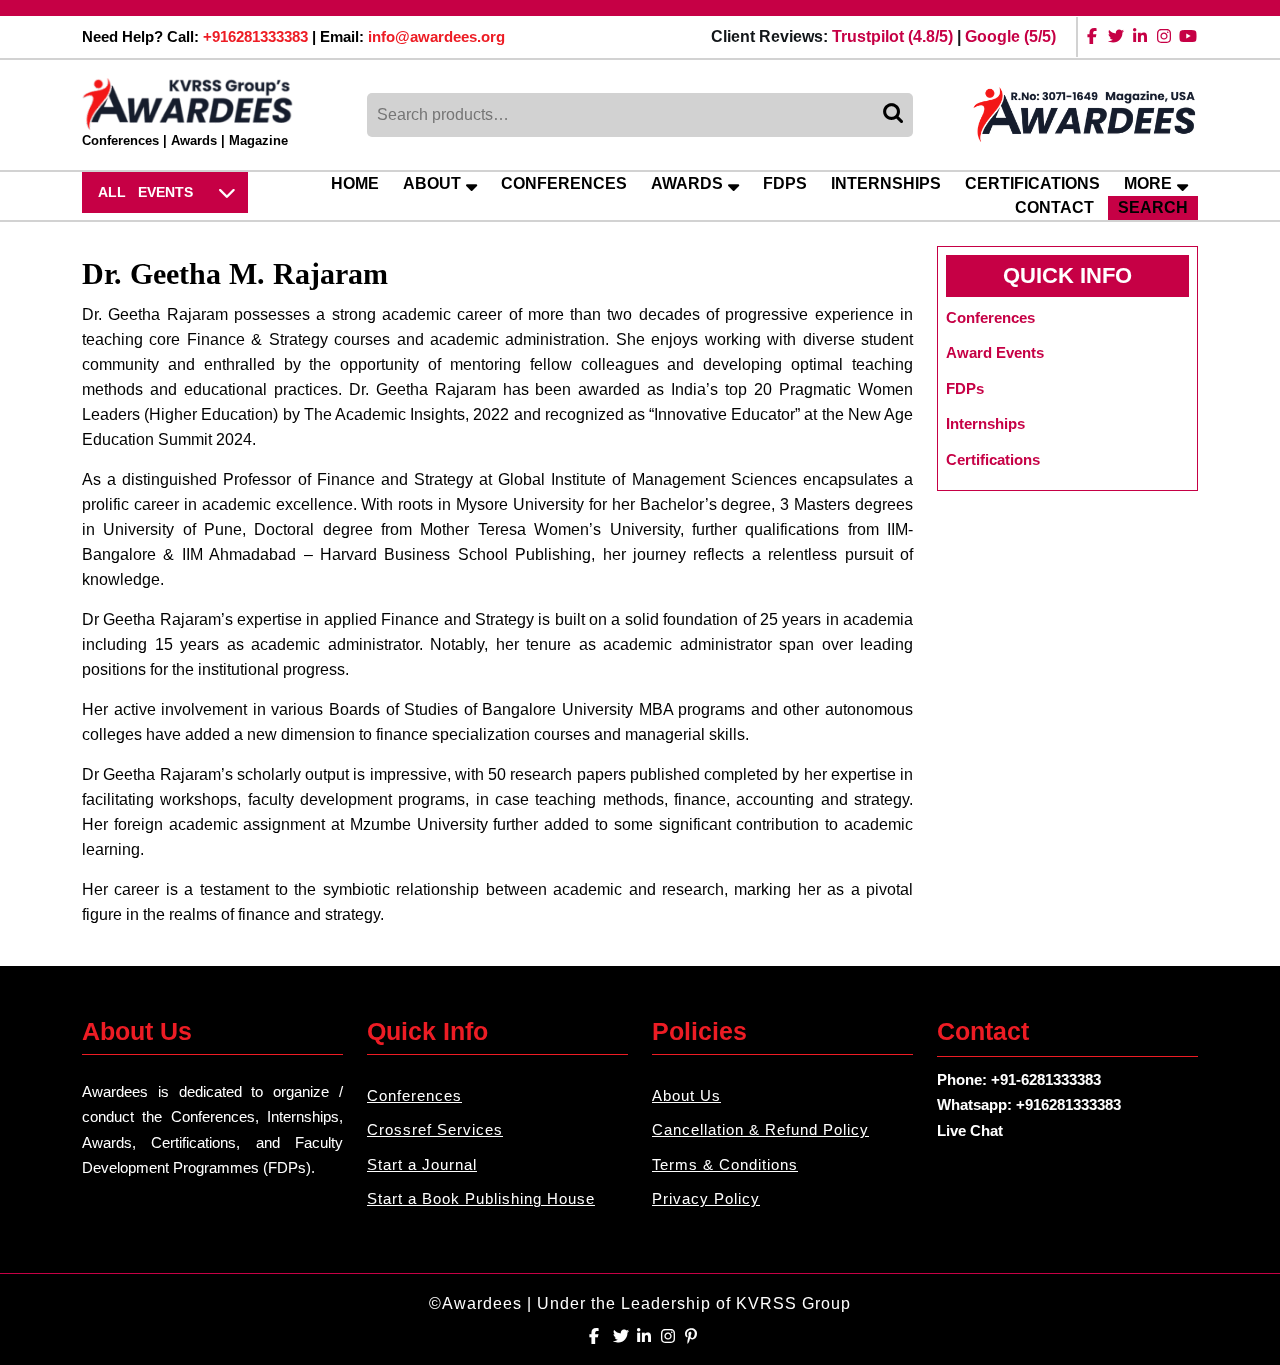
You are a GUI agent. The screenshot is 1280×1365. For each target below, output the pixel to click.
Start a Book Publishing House (481, 1198)
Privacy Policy (706, 1198)
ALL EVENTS (145, 192)
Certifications (1032, 183)
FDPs (785, 183)
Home (355, 183)
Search (895, 115)
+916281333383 (255, 36)
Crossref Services (435, 1129)
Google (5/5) (1010, 36)
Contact (1054, 207)
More (1148, 183)
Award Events (995, 352)
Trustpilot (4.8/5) (892, 36)
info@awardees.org (436, 36)
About (432, 183)
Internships (886, 183)
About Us (686, 1095)
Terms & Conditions (725, 1164)
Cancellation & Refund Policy (760, 1129)
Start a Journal (422, 1164)
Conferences (564, 183)
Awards (687, 183)
